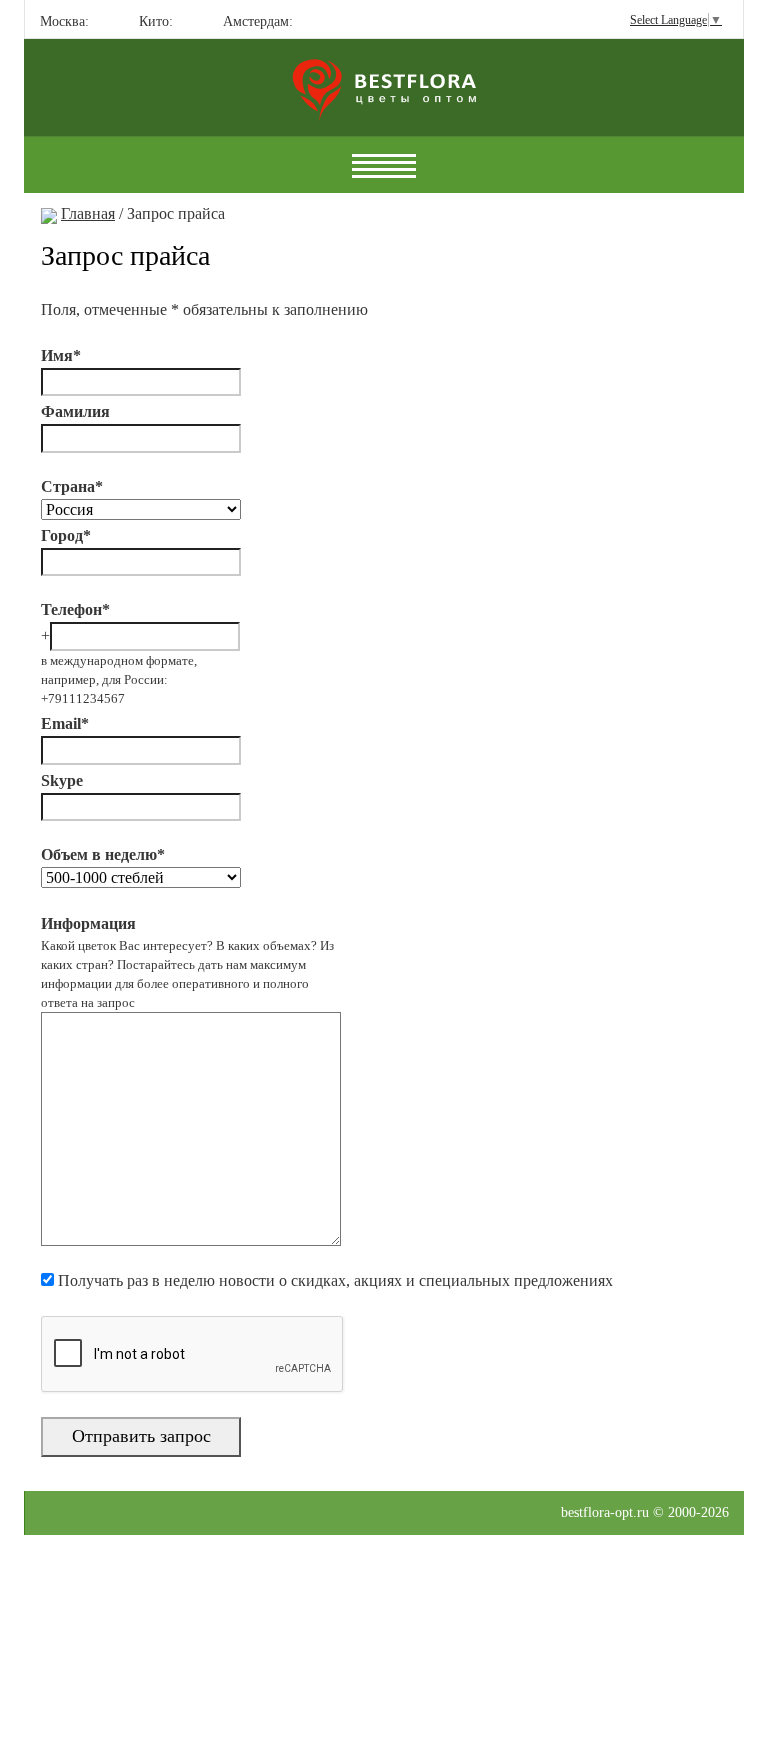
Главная (88, 213)
